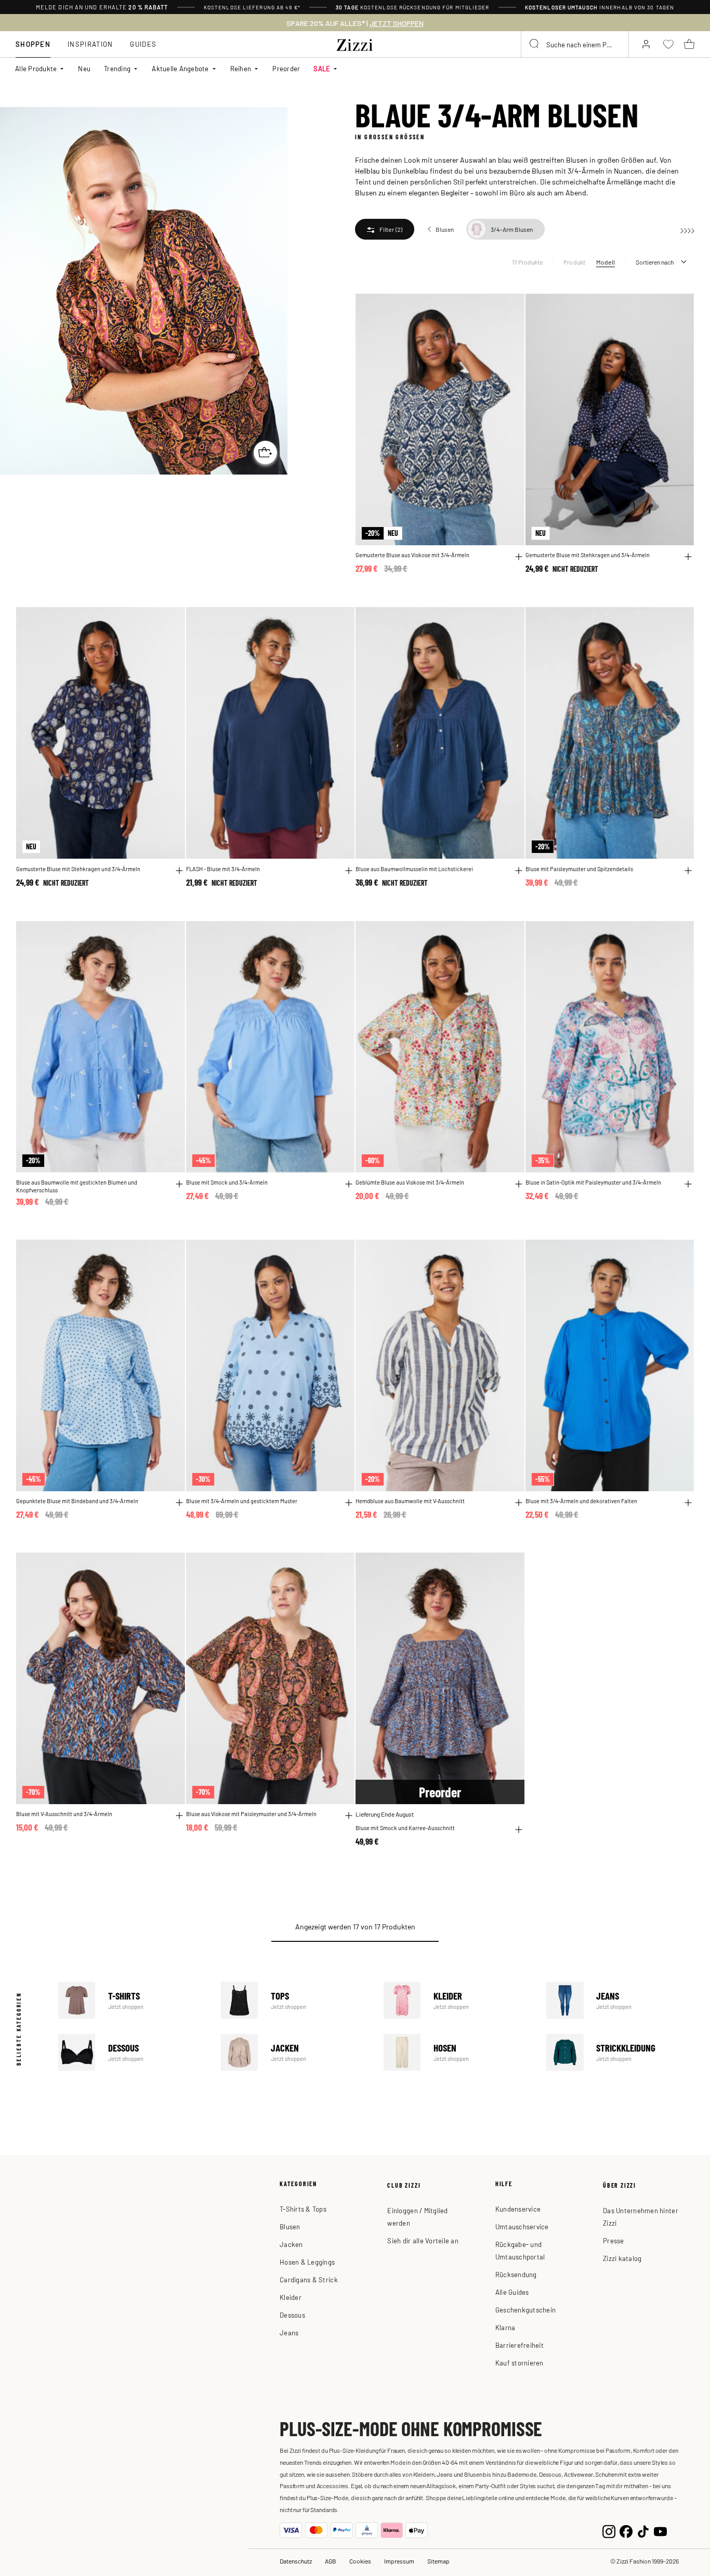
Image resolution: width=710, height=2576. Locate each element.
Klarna (505, 2327)
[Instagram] (609, 2530)
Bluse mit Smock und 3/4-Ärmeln (227, 1182)
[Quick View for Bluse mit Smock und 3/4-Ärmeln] (349, 1184)
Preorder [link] (286, 68)
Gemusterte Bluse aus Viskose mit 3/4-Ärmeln (412, 555)
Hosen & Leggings (307, 2262)
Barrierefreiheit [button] (520, 2345)
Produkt (575, 262)
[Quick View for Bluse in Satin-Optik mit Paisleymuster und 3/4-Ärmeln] (688, 1184)
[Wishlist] (510, 307)
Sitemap (438, 2561)
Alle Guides (512, 2292)
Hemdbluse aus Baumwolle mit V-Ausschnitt (410, 1501)
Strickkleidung (620, 2052)
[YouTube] (660, 2530)
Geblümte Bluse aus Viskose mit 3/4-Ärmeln (410, 1182)
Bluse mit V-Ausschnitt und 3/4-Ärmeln (64, 1813)
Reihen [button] (241, 68)
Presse (614, 2240)
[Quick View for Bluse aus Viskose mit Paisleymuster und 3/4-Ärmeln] (349, 1816)
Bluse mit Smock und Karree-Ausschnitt (405, 1828)
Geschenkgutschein (525, 2310)
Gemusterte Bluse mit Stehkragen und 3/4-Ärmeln (588, 555)
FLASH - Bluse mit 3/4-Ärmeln (223, 869)
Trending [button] (117, 68)
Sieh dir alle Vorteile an (423, 2240)
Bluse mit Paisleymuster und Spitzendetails (579, 869)
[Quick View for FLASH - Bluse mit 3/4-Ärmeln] (349, 871)
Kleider (458, 2000)
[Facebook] (626, 2530)
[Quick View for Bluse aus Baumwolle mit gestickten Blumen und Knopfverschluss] (179, 1184)
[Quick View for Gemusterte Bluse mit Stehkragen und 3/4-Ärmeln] (688, 557)
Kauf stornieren (520, 2363)
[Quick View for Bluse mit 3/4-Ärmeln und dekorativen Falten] (688, 1503)
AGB (331, 2561)
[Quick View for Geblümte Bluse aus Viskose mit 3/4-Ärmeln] (519, 1184)
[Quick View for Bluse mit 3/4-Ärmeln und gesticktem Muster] (349, 1503)
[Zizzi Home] (355, 43)
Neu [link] (84, 68)
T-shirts (132, 2000)
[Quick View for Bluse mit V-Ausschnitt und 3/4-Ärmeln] (179, 1816)
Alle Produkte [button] (36, 68)
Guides (143, 44)
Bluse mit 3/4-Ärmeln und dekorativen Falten (581, 1501)
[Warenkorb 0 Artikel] (689, 44)
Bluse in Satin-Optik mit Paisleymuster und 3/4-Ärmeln (593, 1182)
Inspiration (90, 44)
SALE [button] (322, 68)
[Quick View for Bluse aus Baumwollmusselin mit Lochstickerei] (519, 871)
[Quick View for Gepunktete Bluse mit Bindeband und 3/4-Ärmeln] (179, 1503)
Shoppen (33, 44)
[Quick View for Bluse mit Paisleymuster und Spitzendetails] (688, 871)
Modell (606, 262)
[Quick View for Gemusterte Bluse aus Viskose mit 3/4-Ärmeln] (519, 557)
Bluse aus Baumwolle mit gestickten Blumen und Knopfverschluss (77, 1186)
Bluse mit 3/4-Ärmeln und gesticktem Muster (242, 1501)
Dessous (132, 2052)
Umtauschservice (522, 2226)
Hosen (458, 2052)
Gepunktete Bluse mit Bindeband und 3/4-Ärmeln (77, 1501)
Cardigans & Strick (309, 2279)
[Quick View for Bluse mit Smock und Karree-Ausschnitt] (519, 1830)
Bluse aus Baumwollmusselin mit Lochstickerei (414, 869)
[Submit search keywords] (535, 44)
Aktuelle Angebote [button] (180, 68)
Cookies (360, 2561)
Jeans (620, 2000)
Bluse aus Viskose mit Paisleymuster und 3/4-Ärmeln (251, 1813)
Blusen (290, 2226)
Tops (295, 2000)
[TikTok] (643, 2530)
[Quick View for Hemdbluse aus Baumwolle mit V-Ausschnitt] (519, 1503)
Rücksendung (516, 2274)
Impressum (399, 2561)
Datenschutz (296, 2561)
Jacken (295, 2052)
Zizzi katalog (622, 2258)
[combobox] (575, 44)
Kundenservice (518, 2209)
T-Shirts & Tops (303, 2209)
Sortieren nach (655, 262)
